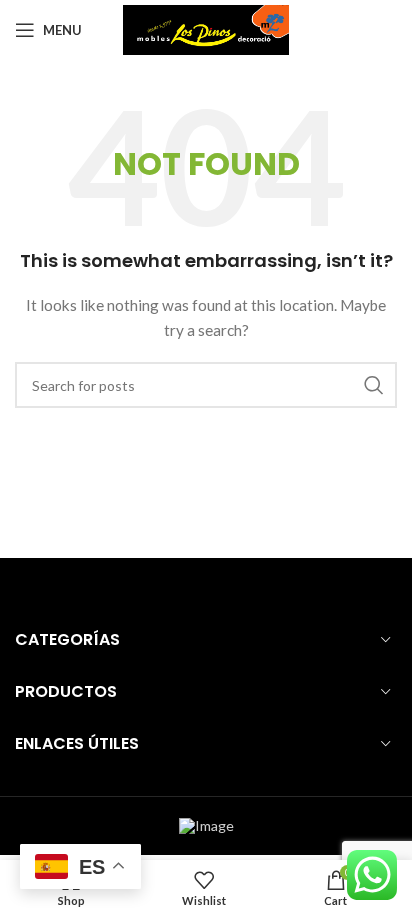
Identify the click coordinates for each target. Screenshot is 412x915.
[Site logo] (206, 28)
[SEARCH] (374, 385)
